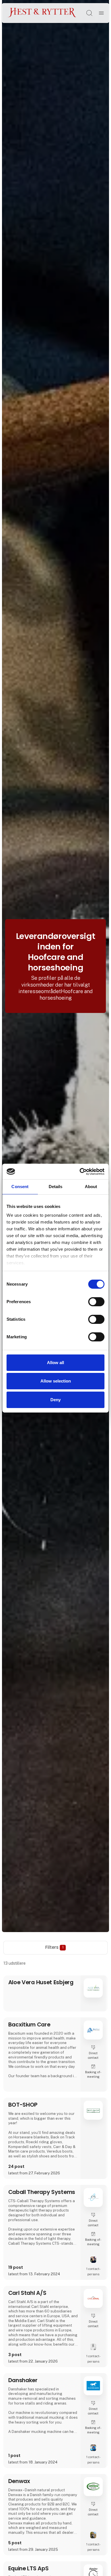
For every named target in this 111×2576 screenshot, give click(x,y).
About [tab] (91, 1187)
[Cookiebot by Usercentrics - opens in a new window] (80, 1171)
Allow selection (56, 1381)
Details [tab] (56, 1187)
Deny (55, 1400)
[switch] (96, 1302)
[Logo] (42, 13)
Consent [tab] (20, 1187)
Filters (54, 1947)
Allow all (55, 1363)
